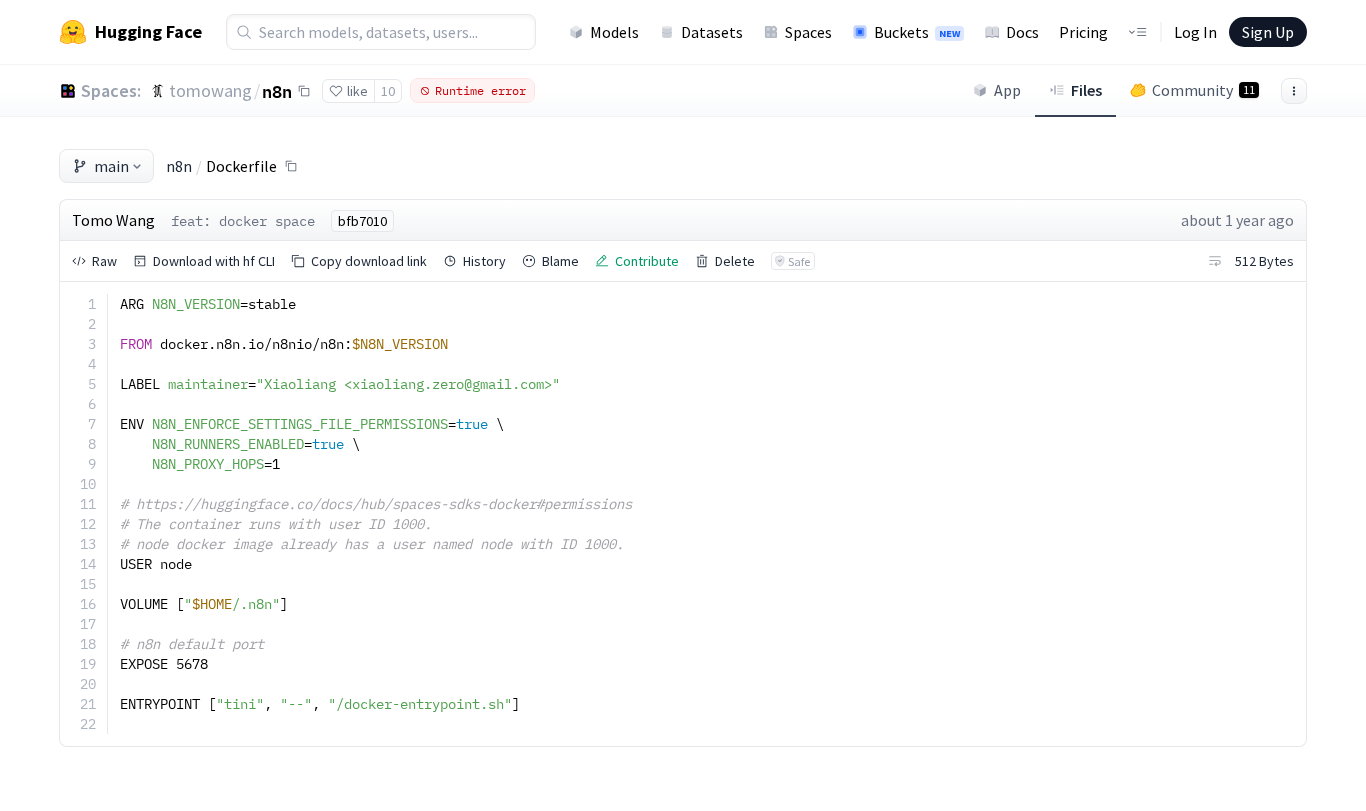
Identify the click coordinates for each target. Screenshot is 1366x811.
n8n (277, 91)
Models (614, 32)
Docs (1022, 32)
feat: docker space (243, 221)
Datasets (712, 32)
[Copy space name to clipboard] (304, 91)
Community (1203, 90)
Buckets (917, 32)
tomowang (210, 90)
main (111, 166)
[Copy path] (291, 166)
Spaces (808, 32)
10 (388, 91)
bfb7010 (362, 221)
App (1007, 90)
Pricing (1083, 32)
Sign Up (1268, 32)
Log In (1195, 32)
